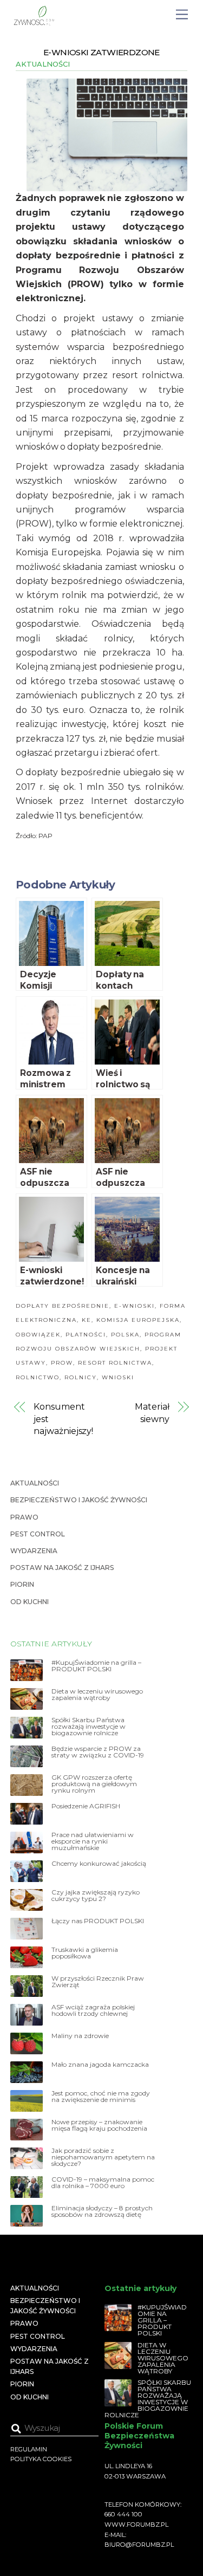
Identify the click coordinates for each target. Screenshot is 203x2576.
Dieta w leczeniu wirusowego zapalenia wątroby (97, 1695)
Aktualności (43, 64)
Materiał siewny (152, 1413)
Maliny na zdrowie (80, 2036)
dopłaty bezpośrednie (63, 1306)
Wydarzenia (34, 1551)
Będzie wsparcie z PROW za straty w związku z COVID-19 (98, 1752)
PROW (62, 1363)
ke (87, 1320)
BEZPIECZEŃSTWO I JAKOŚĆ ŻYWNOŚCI (79, 1500)
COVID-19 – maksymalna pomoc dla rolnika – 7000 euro (103, 2183)
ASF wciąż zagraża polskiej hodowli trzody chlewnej (93, 2010)
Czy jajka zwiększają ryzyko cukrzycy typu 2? (96, 1896)
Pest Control (38, 1534)
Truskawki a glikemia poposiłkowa (85, 1953)
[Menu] (182, 15)
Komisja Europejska (138, 1320)
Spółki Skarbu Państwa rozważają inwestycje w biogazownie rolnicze (89, 1727)
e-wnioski (135, 1306)
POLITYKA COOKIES (41, 2459)
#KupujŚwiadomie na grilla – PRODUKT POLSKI (96, 1666)
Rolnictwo (38, 1377)
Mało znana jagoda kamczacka (100, 2065)
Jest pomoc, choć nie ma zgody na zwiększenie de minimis (101, 2097)
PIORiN (22, 1584)
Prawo (24, 1517)
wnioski (118, 1377)
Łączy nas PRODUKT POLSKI (98, 1921)
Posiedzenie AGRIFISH (86, 1806)
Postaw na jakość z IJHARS (62, 1568)
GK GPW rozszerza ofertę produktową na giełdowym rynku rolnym (94, 1784)
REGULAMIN (29, 2449)
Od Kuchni (30, 1602)
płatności (86, 1335)
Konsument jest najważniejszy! (63, 1419)
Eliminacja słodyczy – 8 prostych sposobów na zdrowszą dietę (102, 2211)
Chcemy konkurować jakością (99, 1864)
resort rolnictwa (115, 1363)
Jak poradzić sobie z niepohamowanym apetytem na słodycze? (103, 2157)
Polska (125, 1335)
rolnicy (81, 1377)
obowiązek (38, 1335)
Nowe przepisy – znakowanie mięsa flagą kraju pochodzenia (99, 2125)
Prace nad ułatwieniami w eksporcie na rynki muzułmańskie (93, 1841)
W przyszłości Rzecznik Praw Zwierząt (98, 1982)
